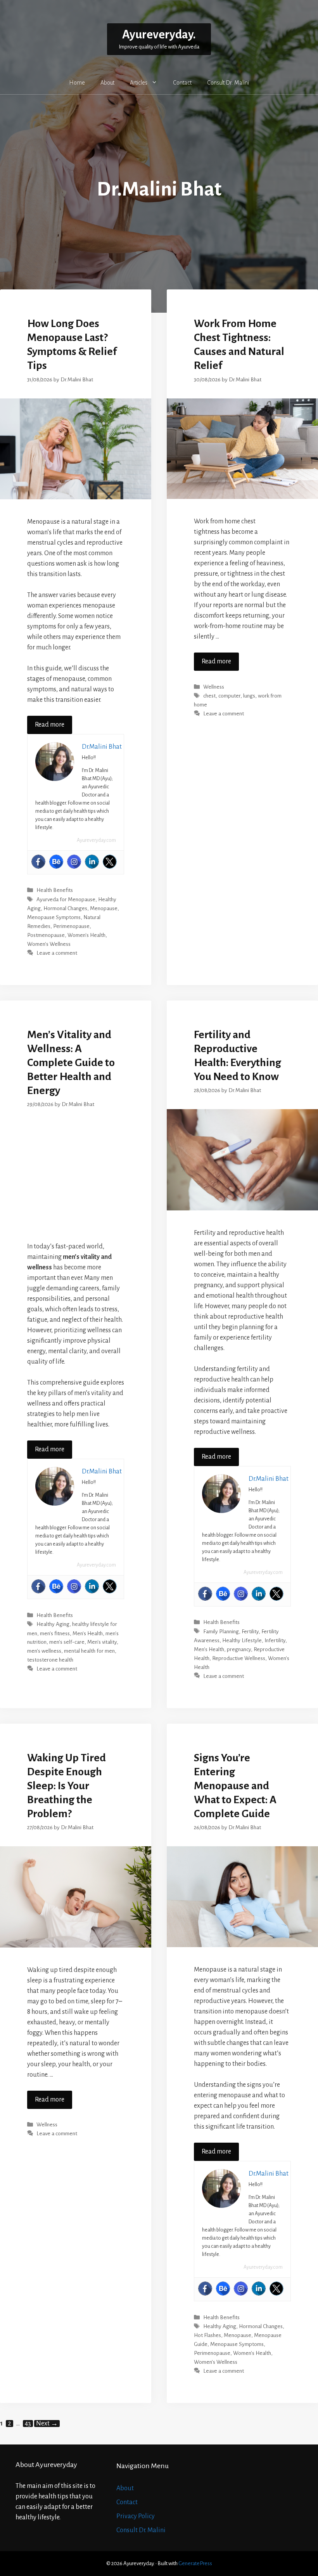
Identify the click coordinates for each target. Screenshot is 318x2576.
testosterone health (50, 1660)
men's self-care (67, 1642)
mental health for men (89, 1651)
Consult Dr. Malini (228, 83)
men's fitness (55, 1633)
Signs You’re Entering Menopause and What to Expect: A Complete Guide (235, 1786)
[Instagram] (74, 862)
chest (209, 696)
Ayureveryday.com (96, 840)
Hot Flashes (207, 2335)
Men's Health (88, 1633)
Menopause (104, 908)
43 (29, 2424)
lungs (249, 696)
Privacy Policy (136, 2516)
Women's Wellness (49, 944)
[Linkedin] (92, 862)
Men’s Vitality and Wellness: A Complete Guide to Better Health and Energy (71, 1063)
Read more (50, 725)
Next (47, 2424)
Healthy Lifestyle (242, 1640)
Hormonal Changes (65, 908)
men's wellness (44, 1651)
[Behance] (56, 862)
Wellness (214, 687)
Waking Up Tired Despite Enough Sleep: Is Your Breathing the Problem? (67, 1786)
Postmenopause (46, 935)
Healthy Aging (53, 1625)
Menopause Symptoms (54, 917)
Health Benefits (55, 891)
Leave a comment (57, 953)
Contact (182, 83)
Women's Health (86, 935)
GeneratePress (195, 2563)
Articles (139, 83)
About (107, 83)
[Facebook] (38, 862)
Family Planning (221, 1632)
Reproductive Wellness (239, 1658)
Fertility (250, 1632)
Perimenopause (71, 926)
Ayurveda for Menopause (66, 899)
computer (229, 696)
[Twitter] (110, 862)
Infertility (275, 1640)
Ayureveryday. (159, 35)
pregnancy (239, 1649)
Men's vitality (102, 1642)
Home (77, 83)
